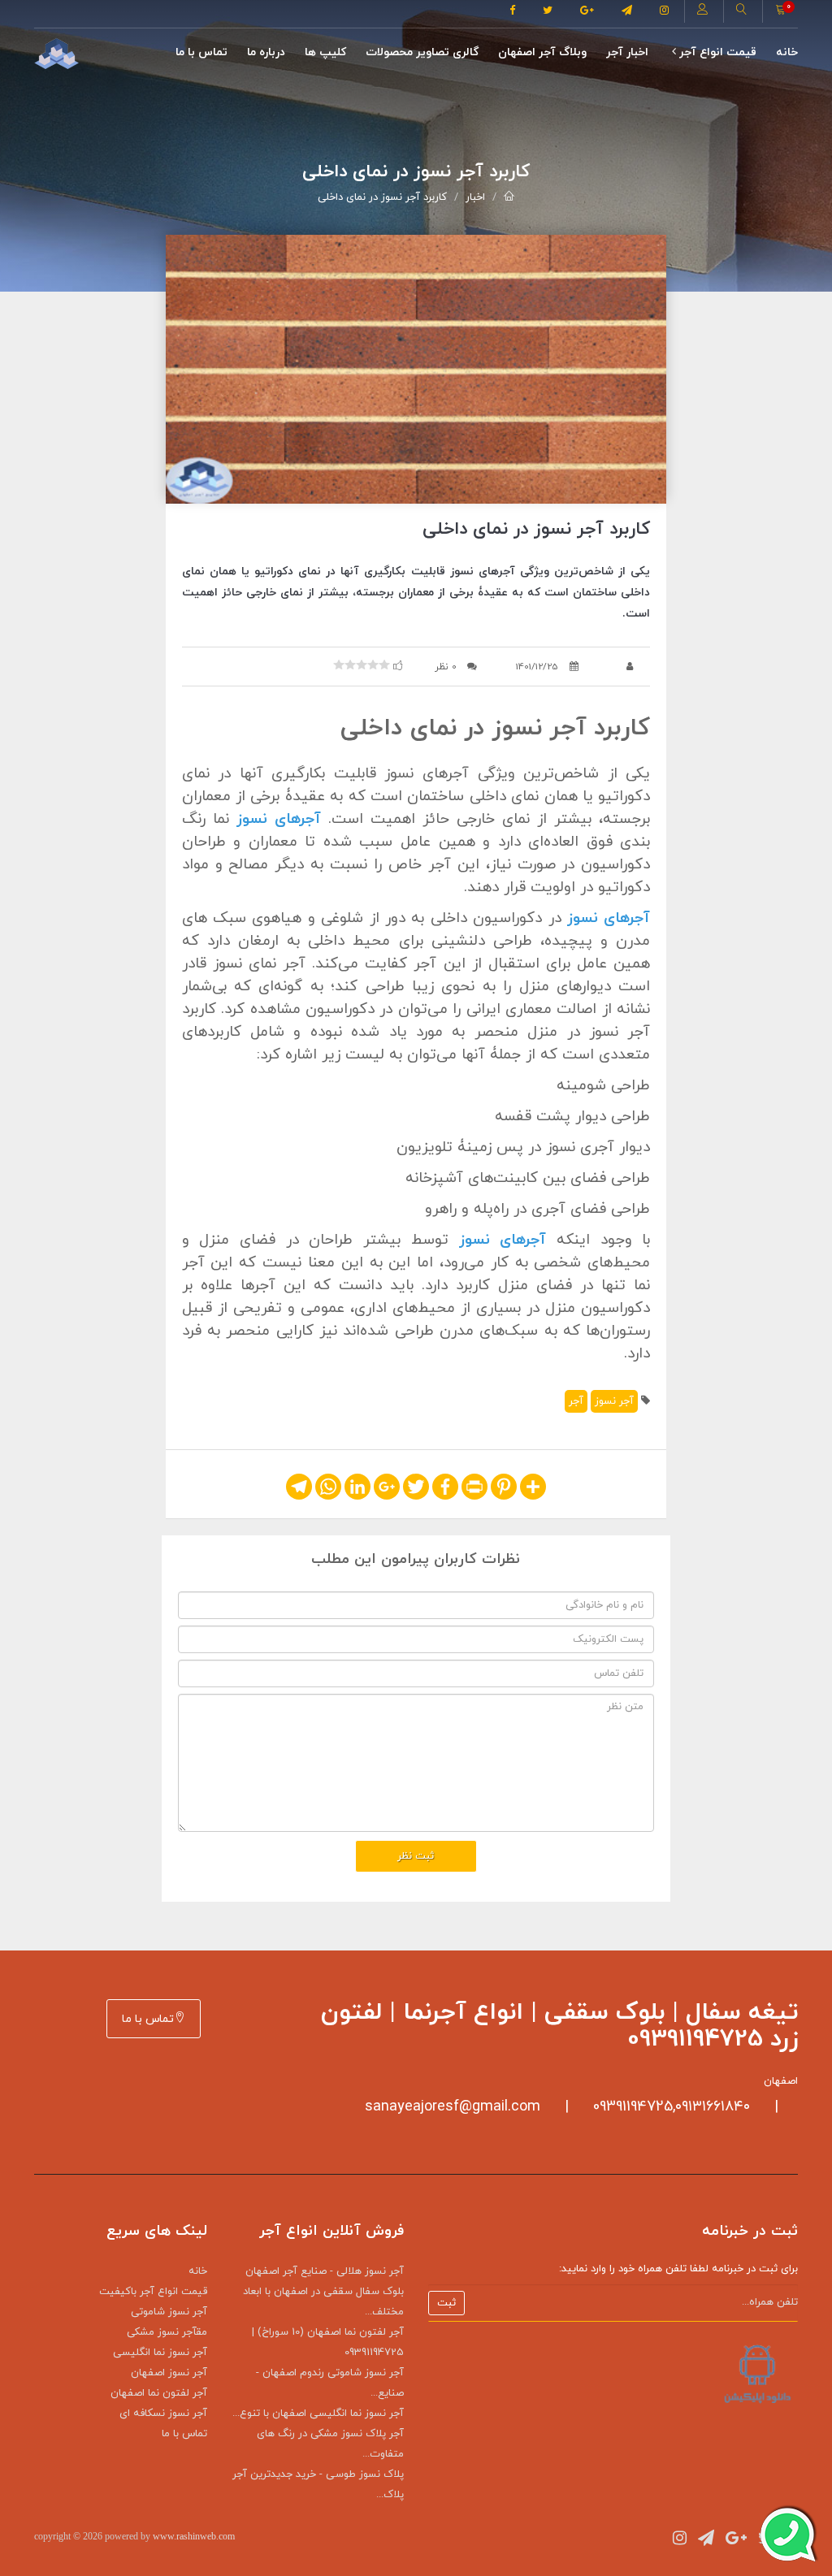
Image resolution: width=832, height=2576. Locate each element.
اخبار (475, 197)
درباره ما (266, 52)
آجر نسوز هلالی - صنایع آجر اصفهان (325, 2271)
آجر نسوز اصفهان (169, 2373)
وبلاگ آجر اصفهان (542, 52)
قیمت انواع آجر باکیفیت (153, 2292)
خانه (787, 52)
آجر (576, 1401)
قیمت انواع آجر (716, 52)
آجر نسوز (614, 1401)
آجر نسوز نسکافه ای (163, 2414)
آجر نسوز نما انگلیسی (160, 2353)
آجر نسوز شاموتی (169, 2312)
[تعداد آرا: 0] (339, 665)
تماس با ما (201, 52)
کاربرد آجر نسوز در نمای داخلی (382, 197)
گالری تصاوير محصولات (422, 52)
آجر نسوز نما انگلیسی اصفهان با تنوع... (318, 2414)
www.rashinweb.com (194, 2536)
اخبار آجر (627, 52)
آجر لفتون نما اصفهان (159, 2393)
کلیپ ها (325, 52)
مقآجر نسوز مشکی (167, 2332)
